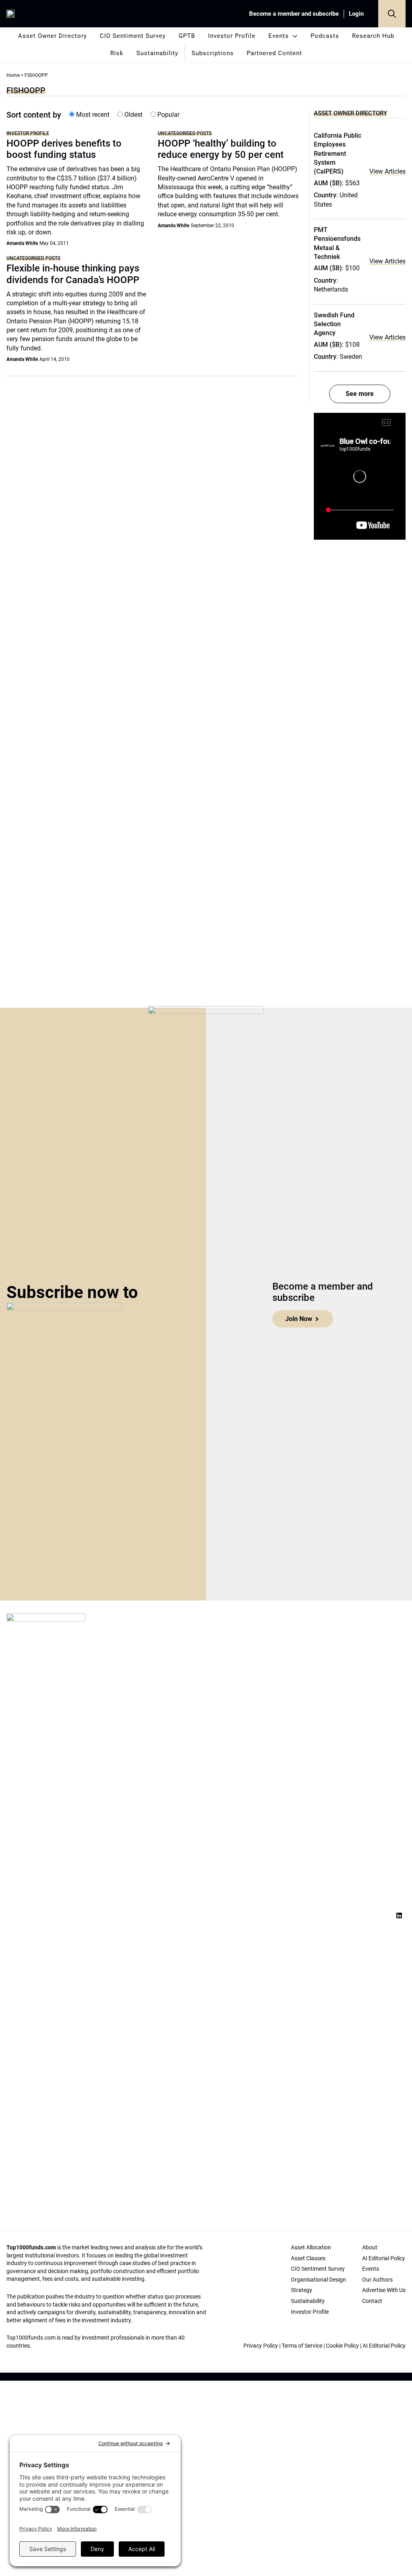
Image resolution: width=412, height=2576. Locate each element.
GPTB (187, 36)
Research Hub (373, 36)
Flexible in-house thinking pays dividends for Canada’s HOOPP (73, 274)
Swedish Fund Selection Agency (334, 324)
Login (356, 14)
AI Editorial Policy (384, 2346)
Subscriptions (213, 53)
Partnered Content (274, 53)
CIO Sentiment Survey (133, 36)
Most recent (92, 115)
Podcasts (325, 36)
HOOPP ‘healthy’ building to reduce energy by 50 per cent (221, 149)
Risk (117, 53)
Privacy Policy (261, 2346)
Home (13, 75)
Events (279, 36)
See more (360, 394)
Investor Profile (232, 36)
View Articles (387, 171)
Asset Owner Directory (53, 36)
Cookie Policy (342, 2346)
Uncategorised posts (185, 133)
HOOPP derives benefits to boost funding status (64, 149)
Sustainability (157, 53)
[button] (392, 14)
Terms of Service (302, 2346)
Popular (168, 115)
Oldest (133, 115)
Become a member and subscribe (294, 14)
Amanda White (22, 243)
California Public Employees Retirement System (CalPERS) (338, 154)
